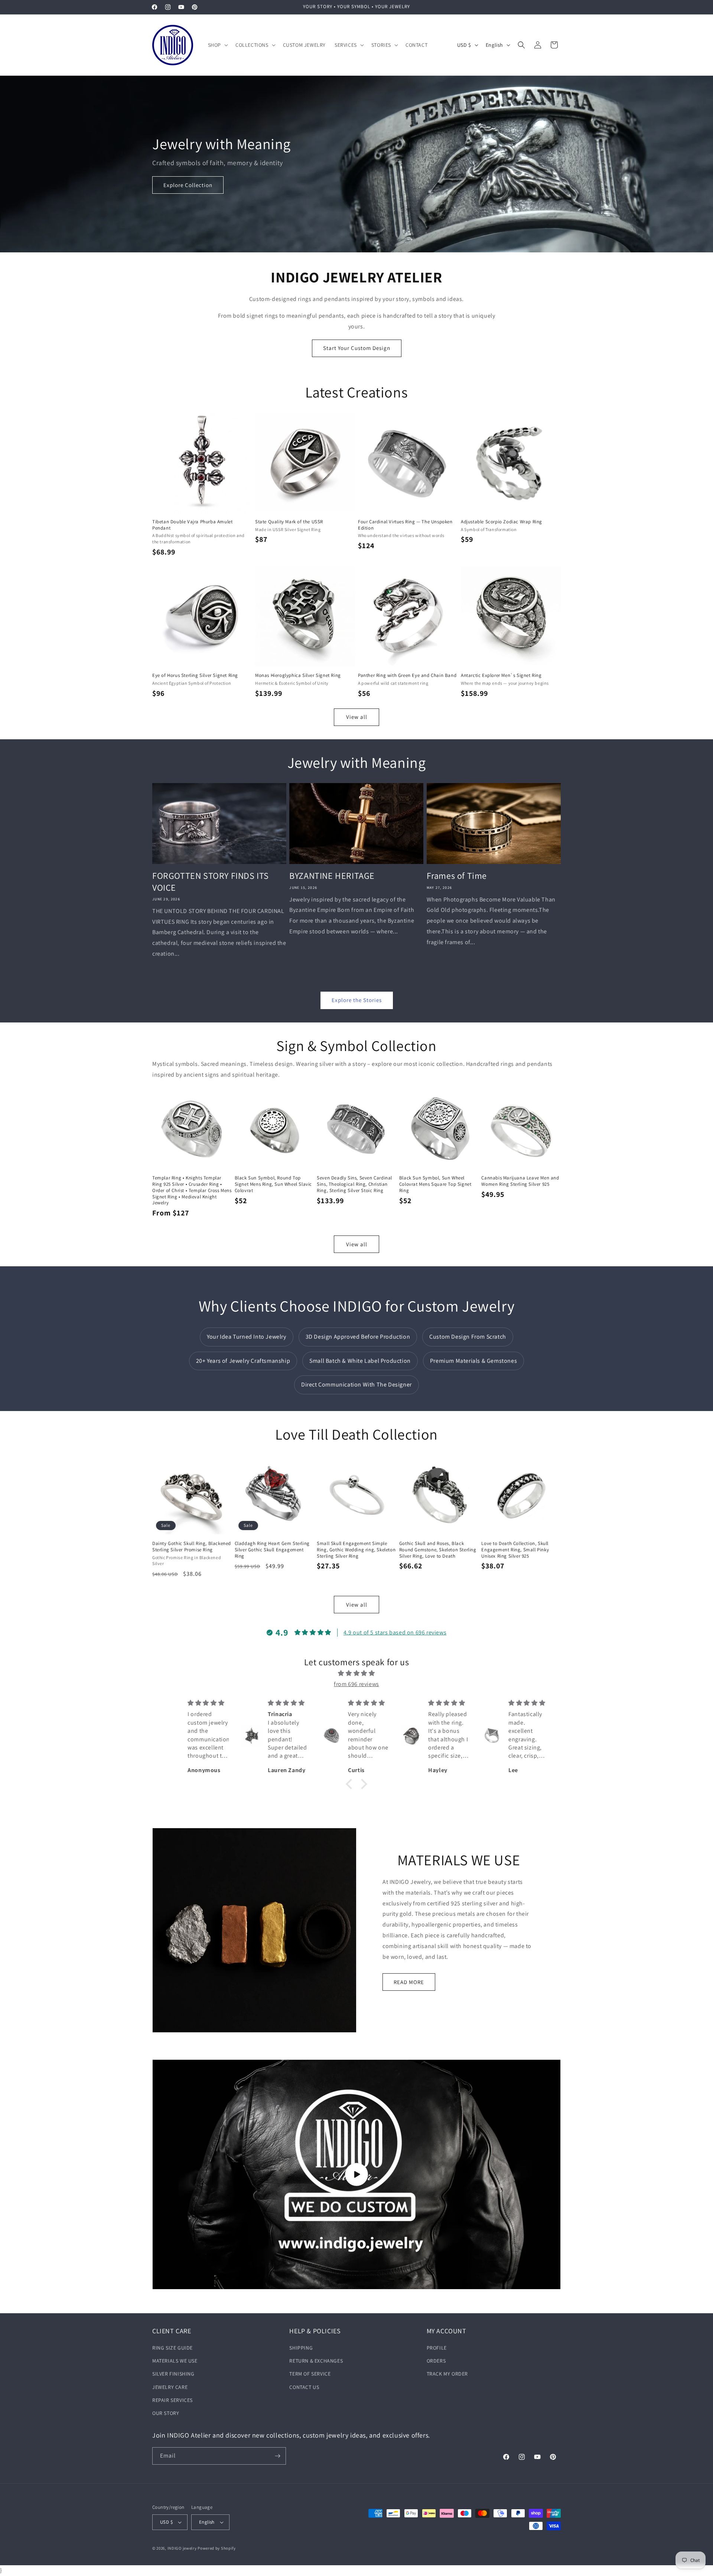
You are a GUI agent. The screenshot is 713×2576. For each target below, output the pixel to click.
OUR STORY (166, 2413)
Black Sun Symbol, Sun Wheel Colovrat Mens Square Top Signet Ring (435, 1184)
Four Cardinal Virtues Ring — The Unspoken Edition (405, 525)
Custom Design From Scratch (468, 1337)
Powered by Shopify (217, 2548)
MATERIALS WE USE (175, 2361)
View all (357, 717)
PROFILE (437, 2348)
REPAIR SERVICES (172, 2400)
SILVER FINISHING (173, 2374)
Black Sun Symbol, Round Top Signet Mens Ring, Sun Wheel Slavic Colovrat (273, 1184)
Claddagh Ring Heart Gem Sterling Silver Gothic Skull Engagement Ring (272, 1550)
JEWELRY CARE (170, 2387)
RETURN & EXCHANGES (316, 2361)
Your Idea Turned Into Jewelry (246, 1337)
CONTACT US (304, 2387)
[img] (356, 1673)
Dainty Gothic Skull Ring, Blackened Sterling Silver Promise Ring (192, 1547)
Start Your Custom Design (357, 348)
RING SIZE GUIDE (172, 2348)
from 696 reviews (356, 1684)
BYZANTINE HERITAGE (332, 876)
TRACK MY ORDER (447, 2374)
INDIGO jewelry (182, 2548)
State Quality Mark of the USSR (289, 522)
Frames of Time (457, 876)
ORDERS (436, 2361)
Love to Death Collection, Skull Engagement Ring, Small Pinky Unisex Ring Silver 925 (515, 1550)
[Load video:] (356, 2174)
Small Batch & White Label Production (360, 1361)
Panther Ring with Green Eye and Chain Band (407, 675)
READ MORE (409, 1982)
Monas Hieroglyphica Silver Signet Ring (298, 675)
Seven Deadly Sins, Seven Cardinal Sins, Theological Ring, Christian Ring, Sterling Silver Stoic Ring (354, 1184)
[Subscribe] (277, 2456)
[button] (217, 45)
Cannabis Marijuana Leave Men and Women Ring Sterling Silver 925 (520, 1181)
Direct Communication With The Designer (356, 1384)
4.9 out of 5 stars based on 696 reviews (395, 1632)
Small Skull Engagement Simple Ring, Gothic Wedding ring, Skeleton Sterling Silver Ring (356, 1550)
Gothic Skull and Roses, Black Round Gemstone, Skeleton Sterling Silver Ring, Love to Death (438, 1550)
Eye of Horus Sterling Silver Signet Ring (195, 675)
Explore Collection (188, 185)
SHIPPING (301, 2348)
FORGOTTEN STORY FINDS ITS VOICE (211, 881)
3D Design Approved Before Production (358, 1337)
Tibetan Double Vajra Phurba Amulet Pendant (192, 525)
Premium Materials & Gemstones (473, 1361)
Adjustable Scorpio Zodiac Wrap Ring (502, 522)
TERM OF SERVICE (310, 2374)
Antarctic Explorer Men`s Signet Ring (501, 675)
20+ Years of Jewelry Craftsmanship (243, 1361)
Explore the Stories (357, 1000)
